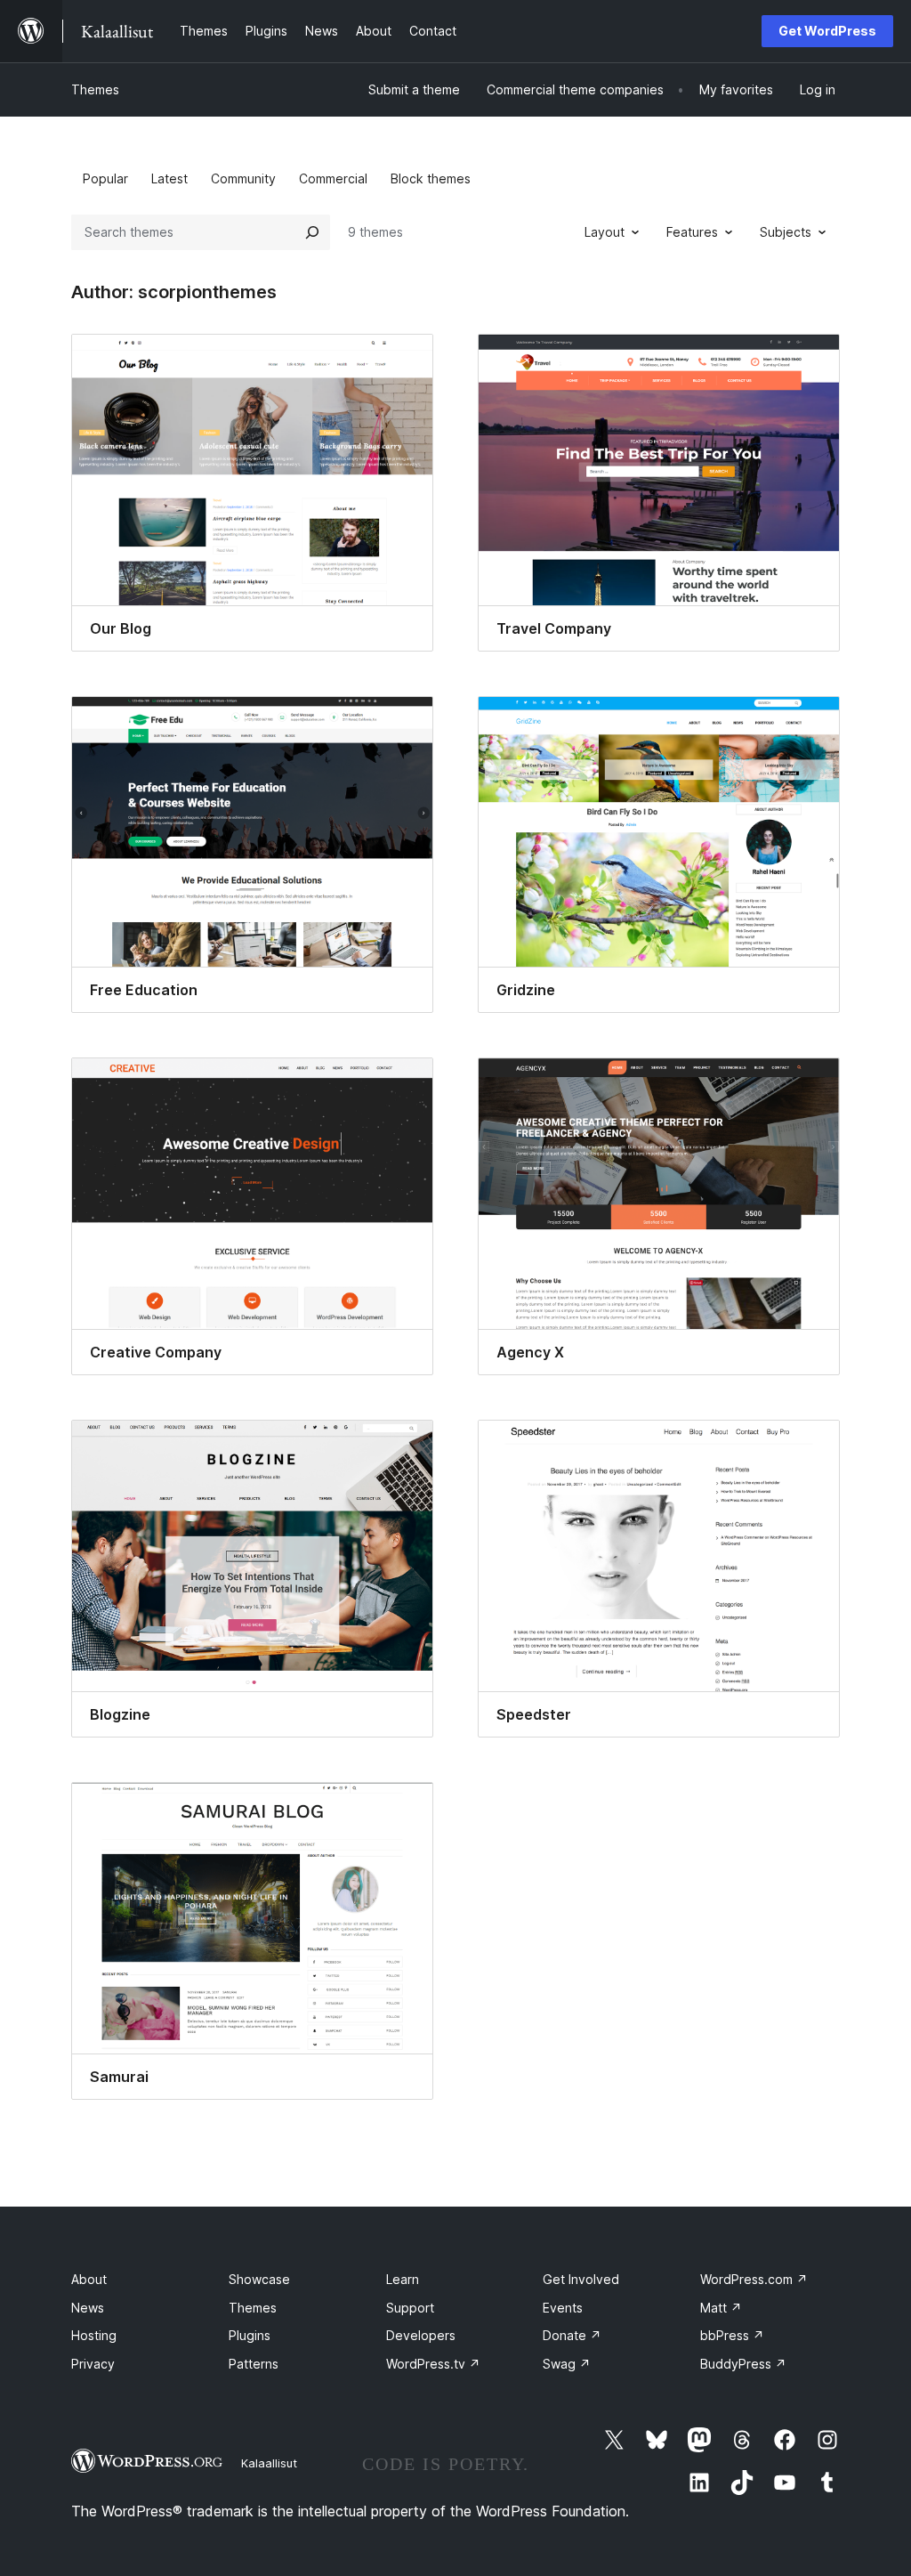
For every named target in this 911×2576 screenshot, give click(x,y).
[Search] (312, 232)
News (88, 2308)
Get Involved (581, 2279)
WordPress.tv (433, 2364)
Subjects (786, 232)
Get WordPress (827, 31)
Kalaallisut (269, 2463)
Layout (605, 232)
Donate (572, 2335)
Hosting (94, 2335)
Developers (421, 2335)
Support (410, 2308)
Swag (567, 2364)
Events (563, 2308)
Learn (403, 2279)
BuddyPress (743, 2364)
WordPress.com (754, 2279)
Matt (721, 2308)
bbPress (732, 2335)
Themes (95, 89)
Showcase (259, 2279)
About (89, 2279)
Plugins (250, 2335)
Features (692, 232)
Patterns (254, 2364)
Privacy (93, 2364)
